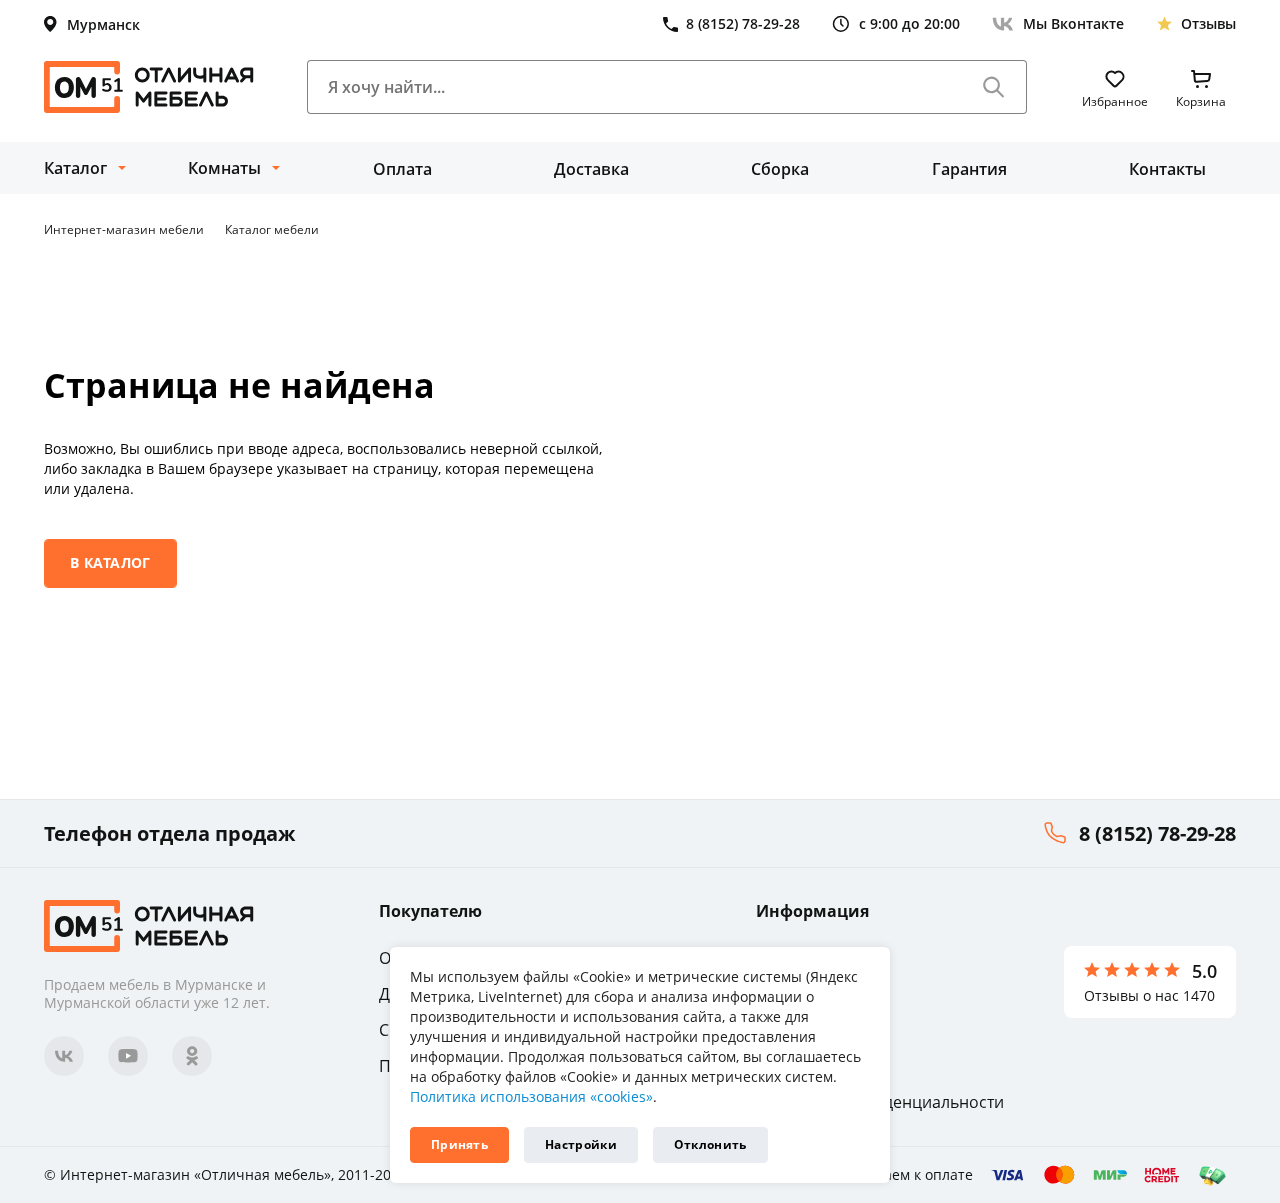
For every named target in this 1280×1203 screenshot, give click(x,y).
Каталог (75, 168)
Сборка (780, 169)
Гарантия (969, 169)
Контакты (1167, 169)
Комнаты (224, 168)
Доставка (591, 169)
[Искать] (994, 87)
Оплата (402, 169)
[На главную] (149, 87)
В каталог (110, 562)
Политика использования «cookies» (531, 1096)
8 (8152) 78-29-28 (1157, 833)
